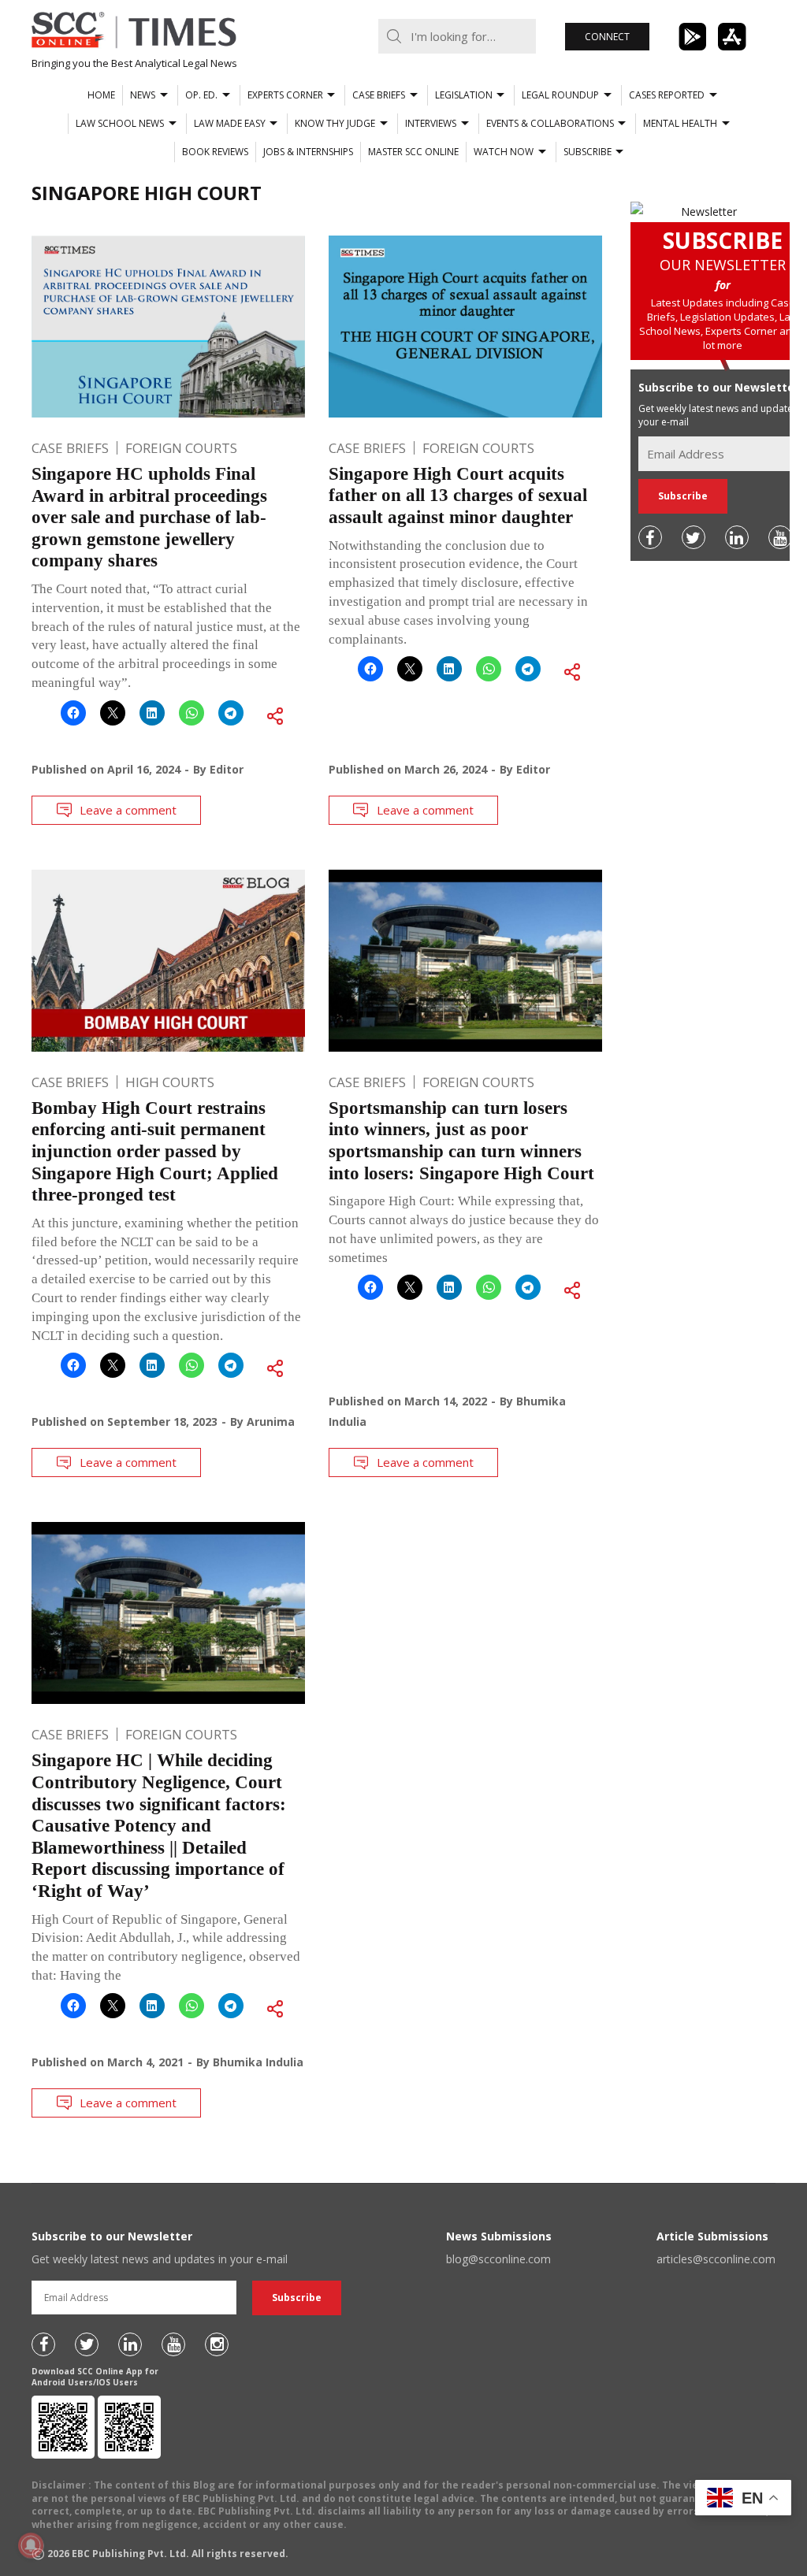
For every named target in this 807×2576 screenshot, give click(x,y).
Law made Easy (230, 123)
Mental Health (680, 123)
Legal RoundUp (560, 95)
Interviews (431, 123)
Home (101, 95)
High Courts (170, 1082)
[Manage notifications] (31, 2545)
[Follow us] (650, 537)
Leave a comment (128, 810)
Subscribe (588, 152)
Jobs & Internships (308, 152)
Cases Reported (667, 95)
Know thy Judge (335, 123)
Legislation (464, 95)
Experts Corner (285, 95)
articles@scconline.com (716, 2259)
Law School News (120, 123)
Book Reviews (215, 152)
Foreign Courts (181, 448)
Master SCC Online (413, 152)
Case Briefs (379, 95)
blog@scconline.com (498, 2259)
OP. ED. (201, 95)
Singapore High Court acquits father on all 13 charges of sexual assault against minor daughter (458, 496)
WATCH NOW (504, 152)
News (143, 95)
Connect (607, 37)
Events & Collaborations (550, 123)
